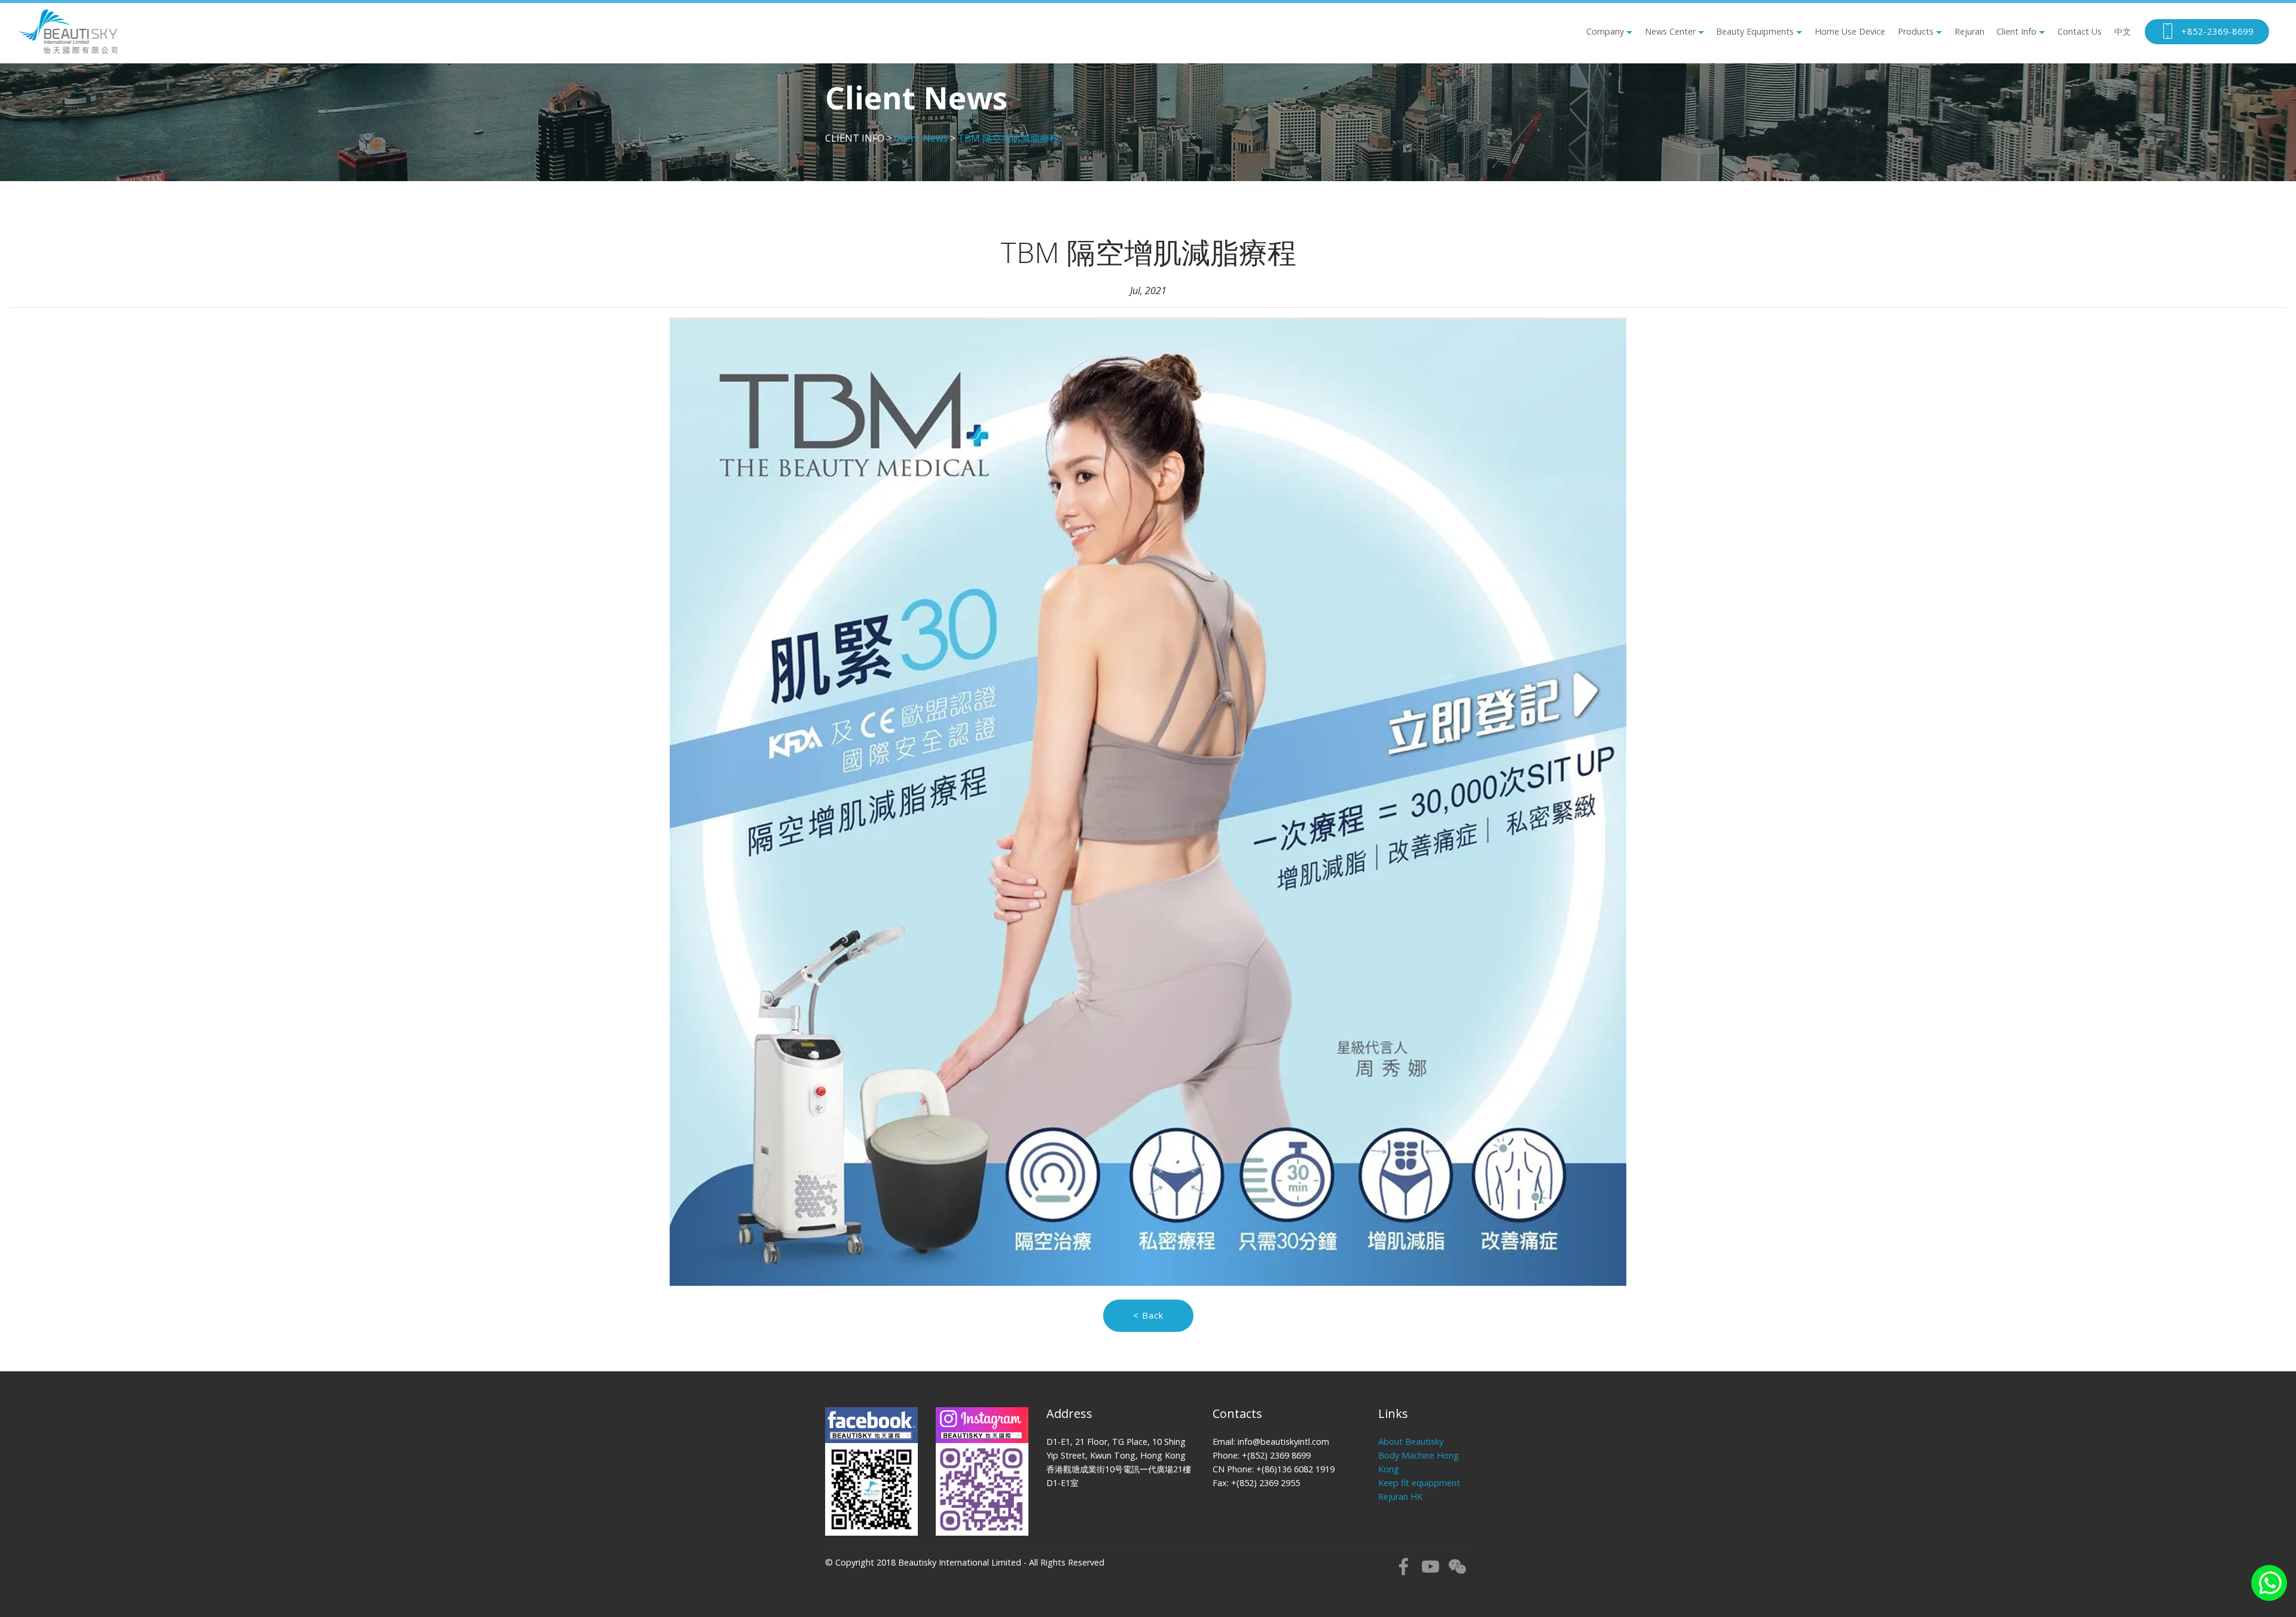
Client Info (2016, 31)
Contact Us (2080, 31)
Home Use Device (1850, 31)
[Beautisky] (68, 32)
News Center (1670, 31)
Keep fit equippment (1419, 1483)
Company (1605, 31)
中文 (2123, 31)
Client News (921, 138)
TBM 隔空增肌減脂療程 (1008, 138)
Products (1916, 31)
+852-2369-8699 (2217, 31)
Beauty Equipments (1755, 31)
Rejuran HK (1400, 1497)
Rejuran (1970, 31)
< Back (1148, 1315)
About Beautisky (1411, 1442)
